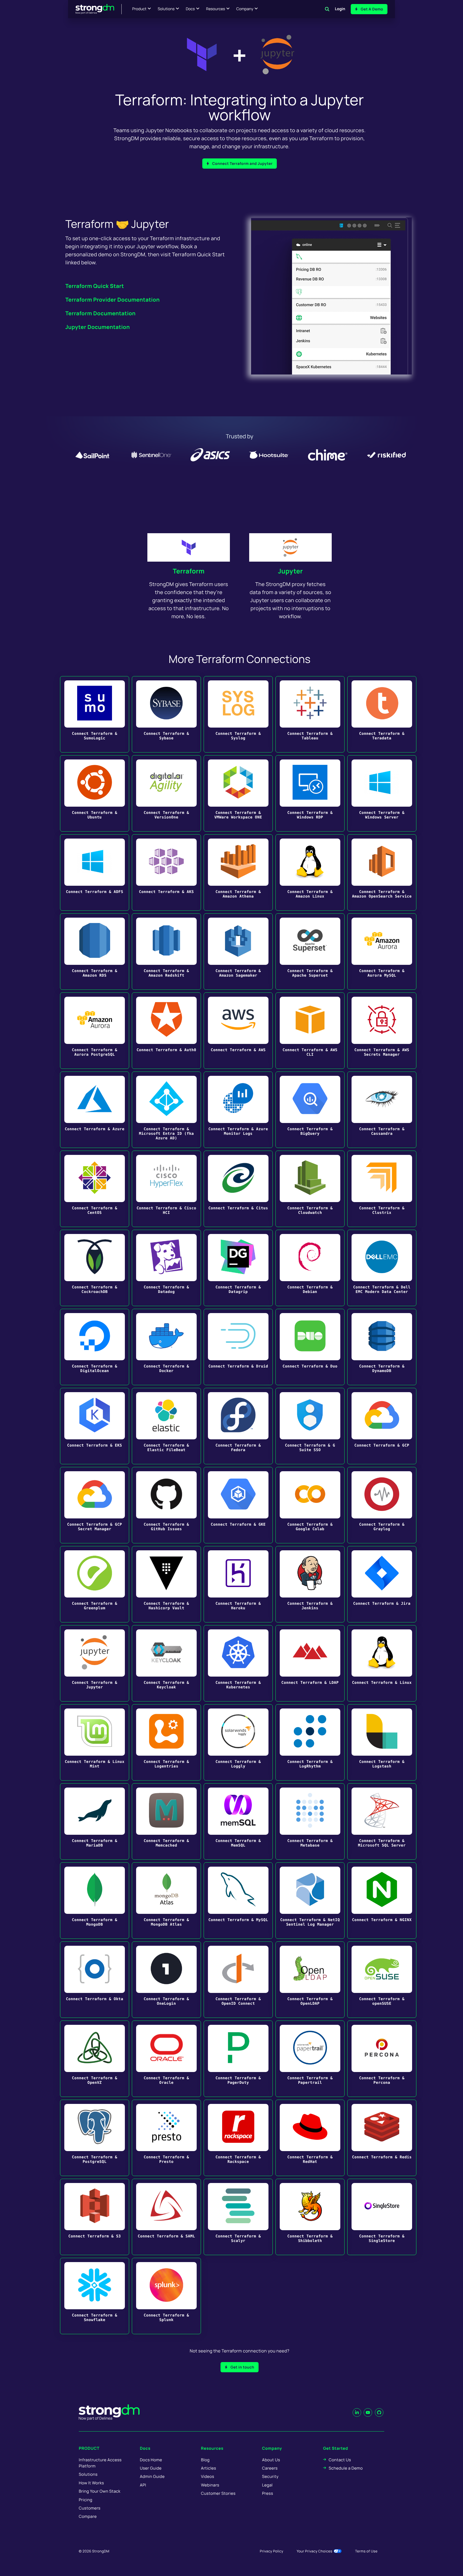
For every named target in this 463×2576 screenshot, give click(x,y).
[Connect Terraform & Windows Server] (382, 793)
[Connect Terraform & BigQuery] (310, 1110)
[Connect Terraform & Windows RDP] (310, 793)
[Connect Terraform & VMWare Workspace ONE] (238, 793)
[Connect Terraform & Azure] (95, 1110)
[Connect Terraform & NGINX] (382, 1901)
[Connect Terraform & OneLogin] (166, 1980)
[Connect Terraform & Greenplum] (95, 1584)
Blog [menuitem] (205, 2460)
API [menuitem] (143, 2485)
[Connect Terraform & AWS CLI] (310, 1031)
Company (245, 9)
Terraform (189, 571)
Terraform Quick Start (95, 286)
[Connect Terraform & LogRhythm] (310, 1742)
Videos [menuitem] (208, 2476)
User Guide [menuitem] (151, 2468)
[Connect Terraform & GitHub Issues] (166, 1505)
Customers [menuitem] (90, 2508)
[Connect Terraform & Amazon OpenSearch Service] (382, 872)
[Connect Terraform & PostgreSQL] (95, 2138)
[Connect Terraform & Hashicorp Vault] (166, 1584)
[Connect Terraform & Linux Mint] (95, 1742)
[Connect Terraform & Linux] (382, 1663)
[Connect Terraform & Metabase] (310, 1821)
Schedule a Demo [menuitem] (346, 2468)
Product (139, 9)
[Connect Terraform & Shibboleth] (310, 2217)
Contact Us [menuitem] (340, 2460)
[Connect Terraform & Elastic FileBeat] (166, 1426)
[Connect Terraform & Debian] (310, 1268)
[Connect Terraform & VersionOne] (166, 793)
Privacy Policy (272, 2551)
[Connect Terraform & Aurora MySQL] (382, 952)
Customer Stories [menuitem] (218, 2493)
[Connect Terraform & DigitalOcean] (95, 1347)
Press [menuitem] (268, 2493)
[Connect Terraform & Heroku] (238, 1584)
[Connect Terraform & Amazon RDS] (95, 952)
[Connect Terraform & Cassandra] (382, 1110)
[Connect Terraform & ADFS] (95, 872)
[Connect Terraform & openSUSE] (382, 1980)
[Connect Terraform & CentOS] (95, 1189)
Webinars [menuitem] (210, 2485)
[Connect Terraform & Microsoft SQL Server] (382, 1821)
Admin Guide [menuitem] (152, 2476)
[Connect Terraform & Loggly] (238, 1742)
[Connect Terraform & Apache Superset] (310, 952)
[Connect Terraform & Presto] (166, 2138)
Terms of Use (366, 2551)
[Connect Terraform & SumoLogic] (95, 714)
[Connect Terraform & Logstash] (382, 1742)
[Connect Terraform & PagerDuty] (238, 2059)
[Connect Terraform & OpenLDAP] (310, 1980)
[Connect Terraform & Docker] (166, 1347)
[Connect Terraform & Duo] (310, 1347)
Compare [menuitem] (88, 2516)
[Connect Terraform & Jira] (382, 1584)
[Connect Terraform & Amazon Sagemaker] (238, 952)
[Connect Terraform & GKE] (238, 1505)
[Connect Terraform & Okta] (95, 1980)
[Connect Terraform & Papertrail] (310, 2059)
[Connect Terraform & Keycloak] (166, 1663)
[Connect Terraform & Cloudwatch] (310, 1189)
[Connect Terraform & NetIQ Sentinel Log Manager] (310, 1901)
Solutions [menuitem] (88, 2474)
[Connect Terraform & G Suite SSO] (310, 1426)
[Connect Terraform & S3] (95, 2217)
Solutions (166, 9)
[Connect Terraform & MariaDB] (95, 1821)
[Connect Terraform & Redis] (382, 2138)
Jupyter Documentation (98, 327)
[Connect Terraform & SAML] (166, 2217)
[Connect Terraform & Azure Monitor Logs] (238, 1110)
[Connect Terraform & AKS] (166, 872)
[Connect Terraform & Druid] (238, 1347)
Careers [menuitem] (270, 2468)
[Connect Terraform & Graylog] (382, 1505)
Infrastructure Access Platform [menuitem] (100, 2463)
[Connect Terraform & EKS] (95, 1426)
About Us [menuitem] (271, 2460)
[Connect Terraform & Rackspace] (238, 2138)
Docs (190, 9)
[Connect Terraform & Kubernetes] (238, 1663)
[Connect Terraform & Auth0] (166, 1031)
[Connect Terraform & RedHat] (310, 2138)
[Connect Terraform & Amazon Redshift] (166, 952)
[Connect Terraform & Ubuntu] (95, 793)
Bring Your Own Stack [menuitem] (100, 2491)
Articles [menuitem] (208, 2468)
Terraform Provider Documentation (113, 300)
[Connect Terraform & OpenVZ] (95, 2059)
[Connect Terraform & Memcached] (166, 1821)
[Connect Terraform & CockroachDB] (95, 1268)
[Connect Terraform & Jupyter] (95, 1663)
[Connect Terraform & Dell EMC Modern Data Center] (382, 1268)
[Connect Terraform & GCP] (382, 1426)
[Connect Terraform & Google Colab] (310, 1505)
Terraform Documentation (100, 313)
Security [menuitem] (270, 2476)
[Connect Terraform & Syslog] (238, 714)
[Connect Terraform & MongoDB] (95, 1901)
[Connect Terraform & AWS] (238, 1031)
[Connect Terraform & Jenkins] (310, 1584)
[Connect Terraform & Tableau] (310, 714)
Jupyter (291, 571)
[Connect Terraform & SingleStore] (382, 2217)
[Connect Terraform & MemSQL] (238, 1821)
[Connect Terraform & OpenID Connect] (238, 1980)
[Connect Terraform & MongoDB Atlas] (166, 1901)
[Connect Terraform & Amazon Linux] (310, 872)
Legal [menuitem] (267, 2485)
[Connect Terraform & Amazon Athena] (238, 872)
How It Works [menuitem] (91, 2483)
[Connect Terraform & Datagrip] (238, 1268)
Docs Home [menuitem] (151, 2460)
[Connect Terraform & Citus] (238, 1189)
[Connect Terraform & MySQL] (238, 1901)
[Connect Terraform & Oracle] (166, 2059)
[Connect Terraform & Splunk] (166, 2296)
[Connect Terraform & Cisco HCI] (166, 1189)
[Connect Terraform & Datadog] (166, 1268)
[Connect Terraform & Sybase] (166, 714)
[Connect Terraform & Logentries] (166, 1742)
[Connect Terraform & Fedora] (238, 1426)
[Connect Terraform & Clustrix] (382, 1189)
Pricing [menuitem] (86, 2500)
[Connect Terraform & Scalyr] (238, 2217)
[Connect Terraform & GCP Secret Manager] (95, 1505)
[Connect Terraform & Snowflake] (95, 2296)
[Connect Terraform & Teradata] (382, 714)
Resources (216, 9)
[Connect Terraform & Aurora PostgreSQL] (95, 1031)
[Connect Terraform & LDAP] (310, 1663)
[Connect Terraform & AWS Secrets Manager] (382, 1031)
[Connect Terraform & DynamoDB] (382, 1347)
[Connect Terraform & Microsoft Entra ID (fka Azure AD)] (166, 1110)
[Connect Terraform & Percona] (382, 2059)
